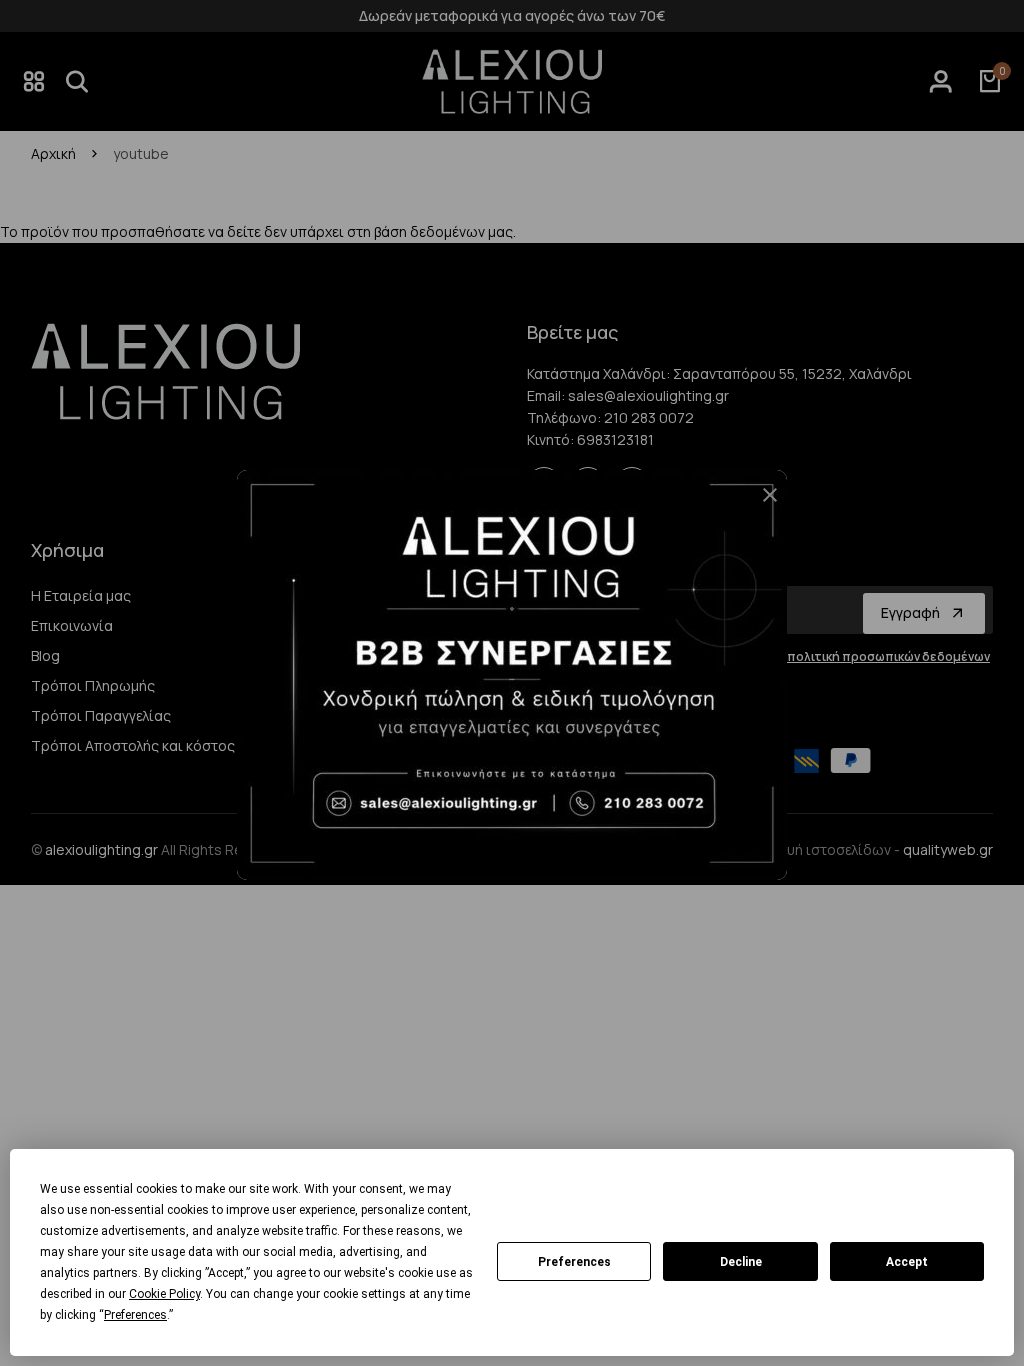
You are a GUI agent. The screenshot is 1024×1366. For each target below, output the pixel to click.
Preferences (574, 1262)
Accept (907, 1262)
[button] (762, 503)
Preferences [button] (135, 1315)
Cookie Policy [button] (164, 1294)
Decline (741, 1262)
